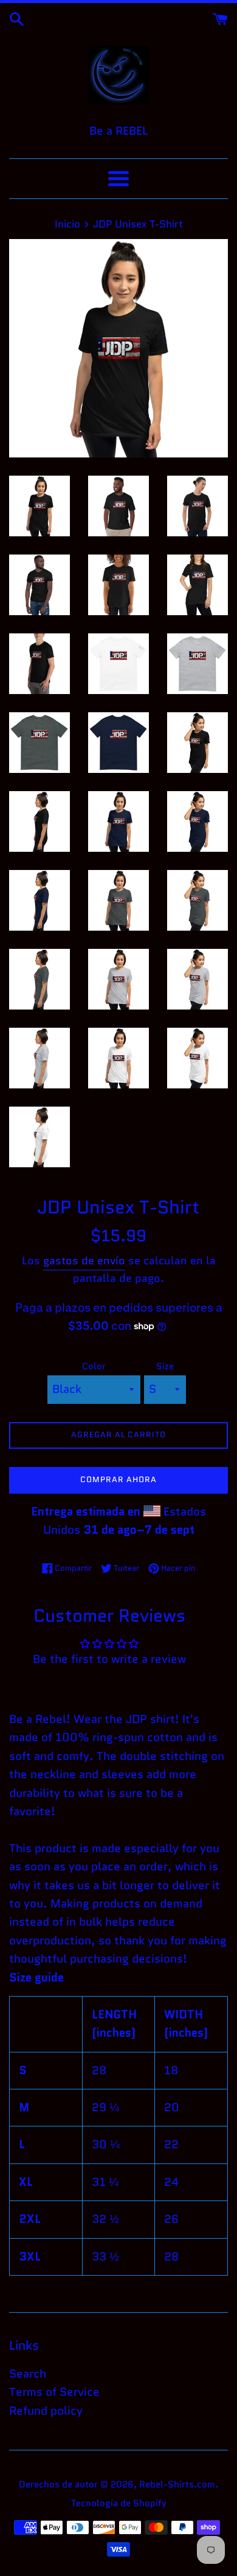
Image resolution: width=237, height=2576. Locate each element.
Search (28, 2374)
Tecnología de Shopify (119, 2503)
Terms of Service (54, 2392)
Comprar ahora (118, 1479)
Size (165, 1366)
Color (94, 1366)
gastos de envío (84, 1261)
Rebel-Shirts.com (177, 2484)
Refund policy (46, 2411)
